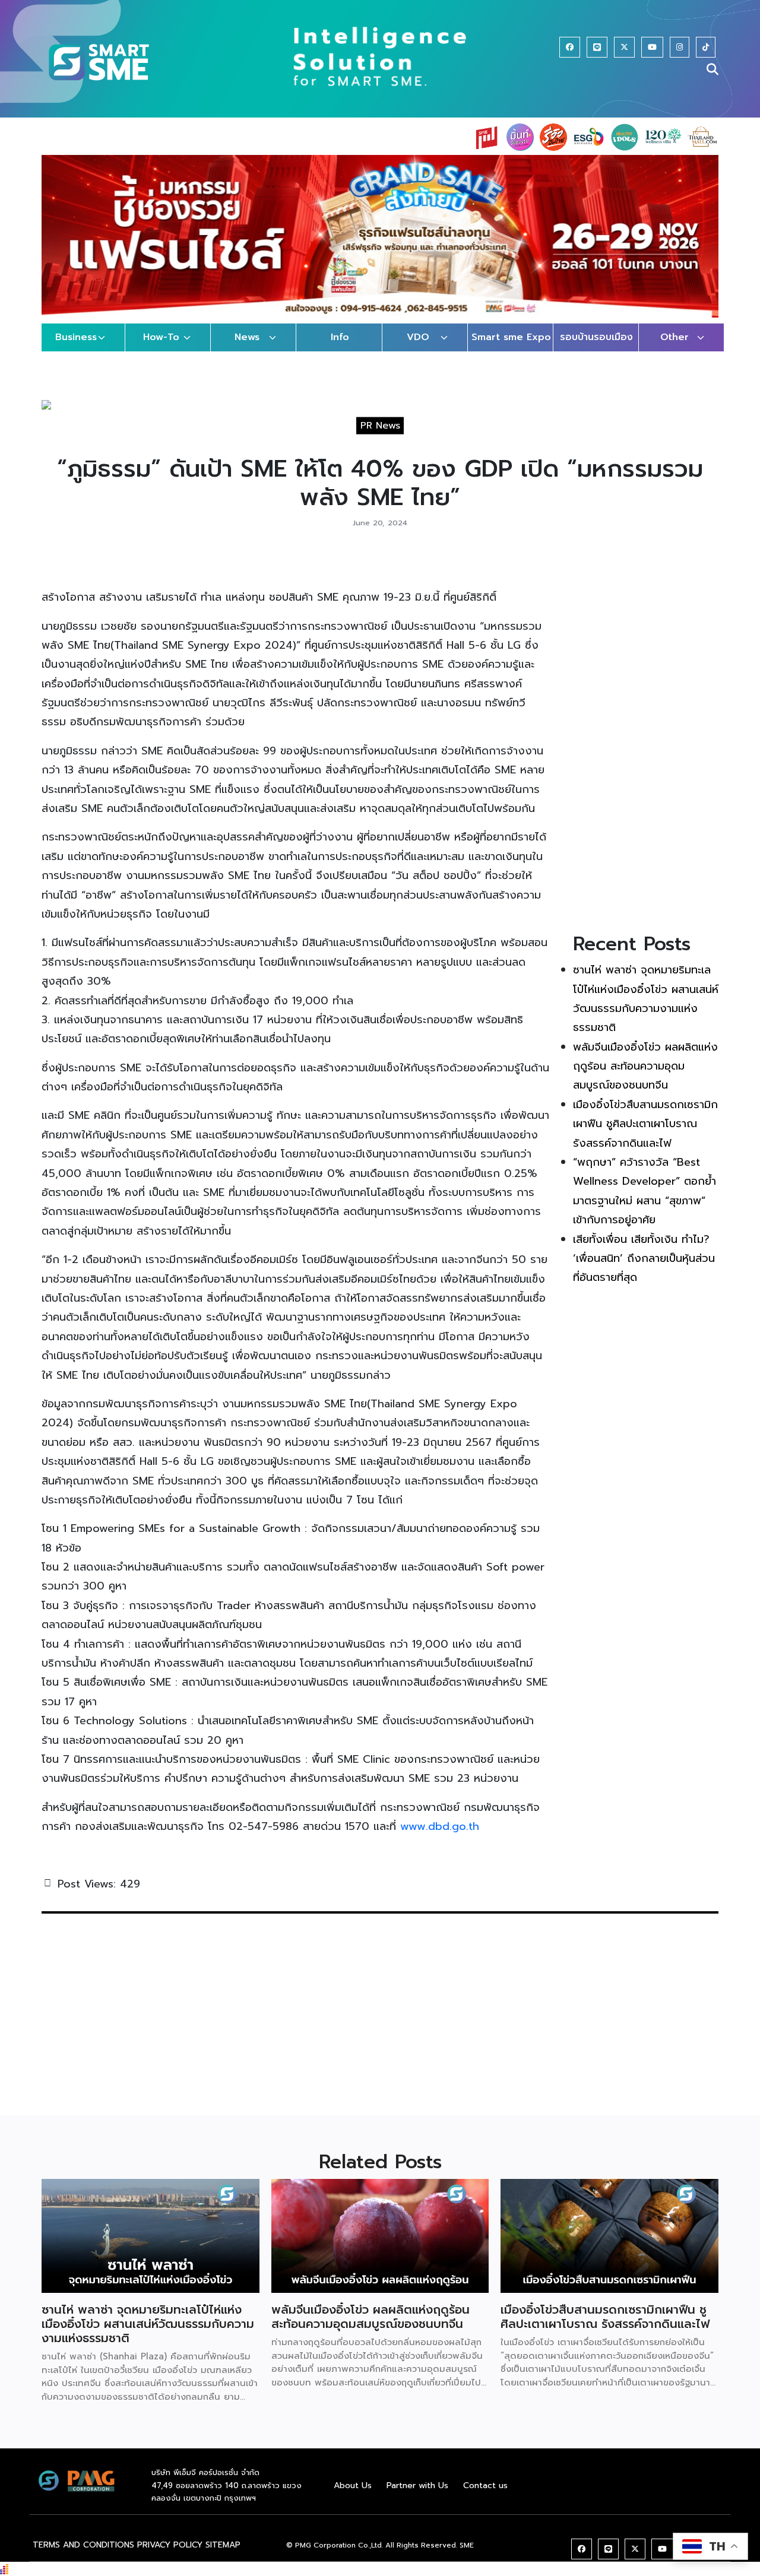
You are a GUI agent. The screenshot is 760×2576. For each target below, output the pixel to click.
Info (340, 349)
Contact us (485, 2497)
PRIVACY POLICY (170, 2556)
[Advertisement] (646, 748)
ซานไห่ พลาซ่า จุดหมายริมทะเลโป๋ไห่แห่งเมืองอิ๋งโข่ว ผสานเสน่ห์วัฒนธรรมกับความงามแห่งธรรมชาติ (148, 2336)
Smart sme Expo (511, 349)
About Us (353, 2497)
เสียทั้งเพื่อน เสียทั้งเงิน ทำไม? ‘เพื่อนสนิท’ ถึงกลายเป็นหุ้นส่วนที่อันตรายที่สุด (644, 1270)
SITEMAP (223, 2556)
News (247, 349)
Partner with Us (417, 2497)
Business (76, 349)
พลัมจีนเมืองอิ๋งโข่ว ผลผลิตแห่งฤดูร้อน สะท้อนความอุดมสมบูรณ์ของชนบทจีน (645, 1078)
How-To (161, 349)
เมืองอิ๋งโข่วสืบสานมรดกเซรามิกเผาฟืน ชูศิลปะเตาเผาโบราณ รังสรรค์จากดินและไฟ (645, 1135)
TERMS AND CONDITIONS (83, 2556)
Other (674, 349)
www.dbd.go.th (440, 1838)
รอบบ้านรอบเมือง (596, 349)
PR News (380, 437)
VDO (418, 349)
